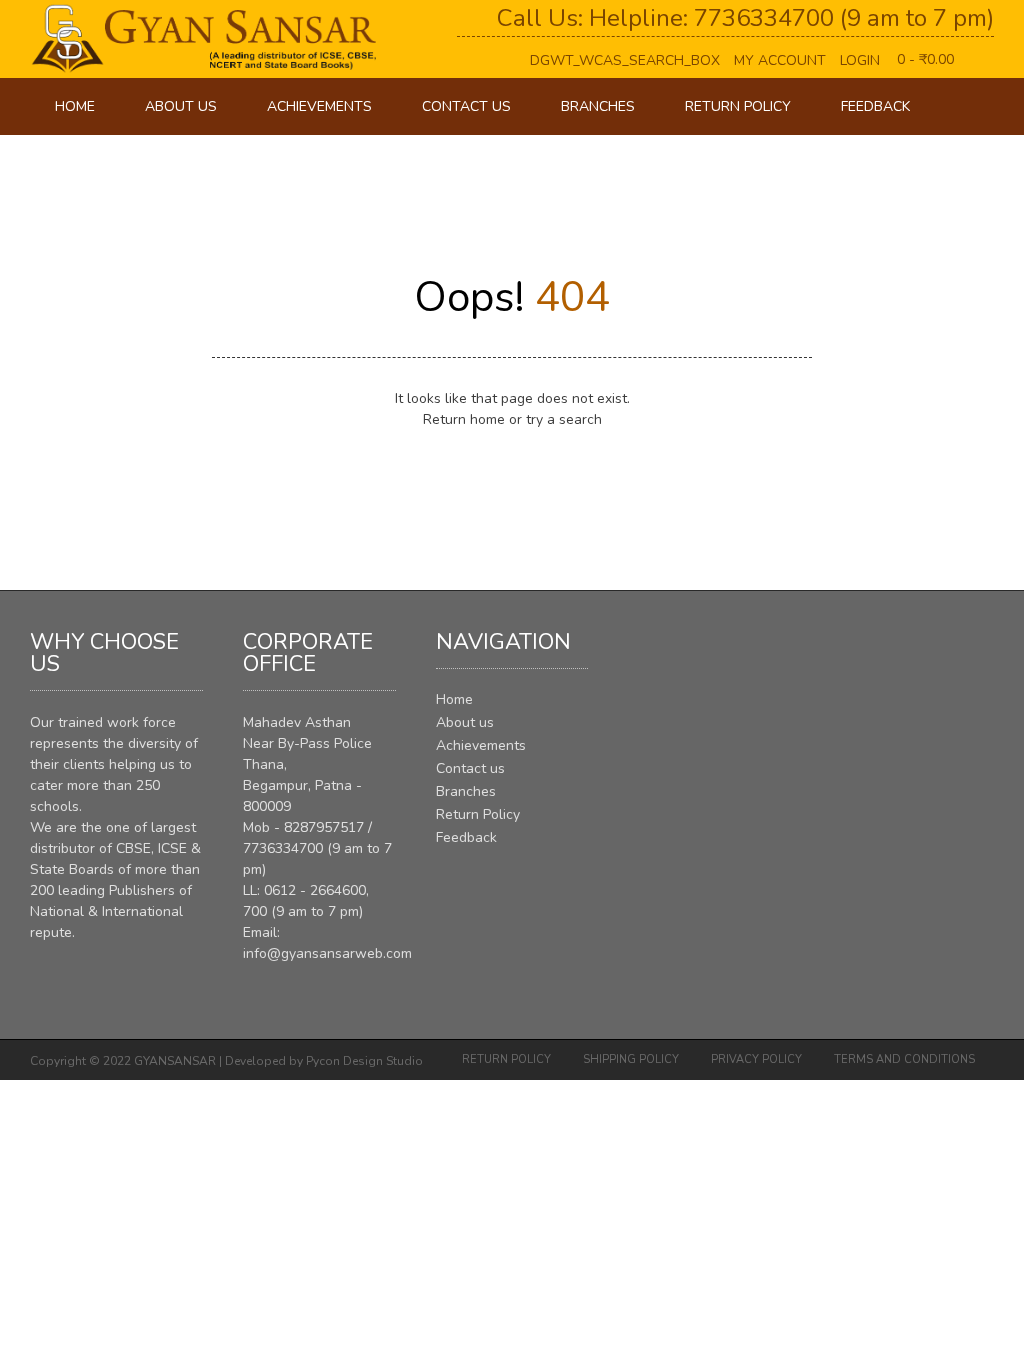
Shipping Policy (631, 1059)
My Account (780, 60)
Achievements (319, 106)
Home (75, 106)
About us (181, 106)
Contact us (466, 106)
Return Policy (738, 106)
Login (860, 60)
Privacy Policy (756, 1059)
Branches (598, 106)
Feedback (875, 106)
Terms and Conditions (904, 1059)
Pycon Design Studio (364, 1061)
